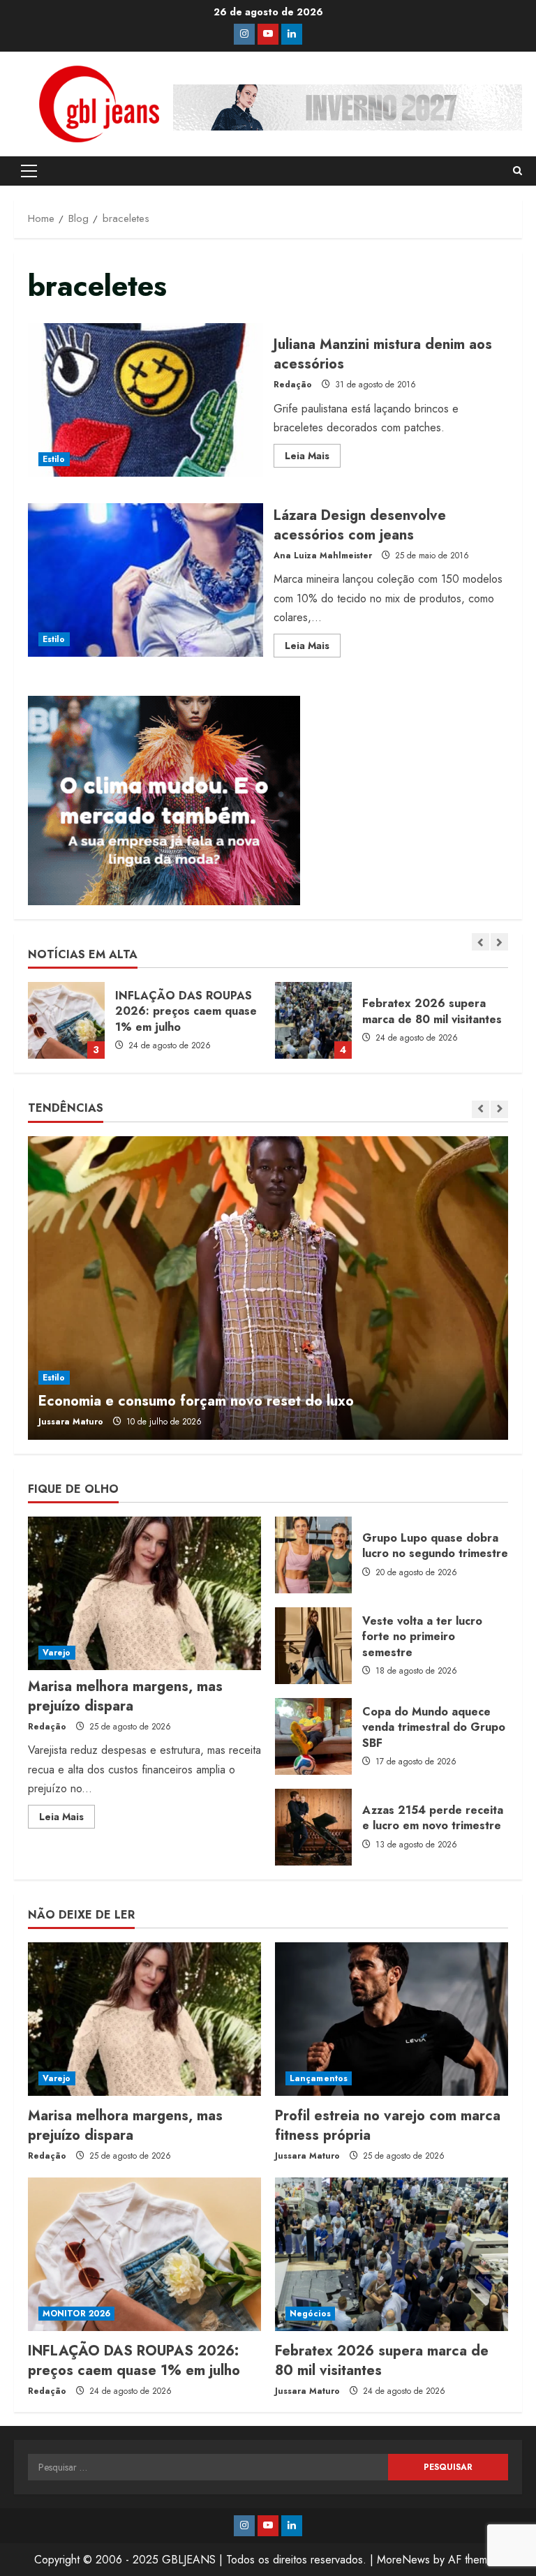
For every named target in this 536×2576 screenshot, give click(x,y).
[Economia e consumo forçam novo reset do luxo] (268, 1288)
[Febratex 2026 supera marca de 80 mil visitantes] (392, 2254)
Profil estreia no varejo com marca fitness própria (388, 2125)
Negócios (310, 2314)
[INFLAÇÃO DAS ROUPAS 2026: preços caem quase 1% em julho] (144, 2254)
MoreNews (403, 2560)
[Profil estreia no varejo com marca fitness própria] (392, 2019)
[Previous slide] (481, 942)
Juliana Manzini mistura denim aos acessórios (146, 400)
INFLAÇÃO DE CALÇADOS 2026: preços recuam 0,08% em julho (313, 1020)
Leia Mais (313, 458)
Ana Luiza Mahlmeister (323, 556)
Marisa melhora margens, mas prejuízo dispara (125, 1696)
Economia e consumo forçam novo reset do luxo (196, 1401)
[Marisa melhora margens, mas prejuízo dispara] (144, 1593)
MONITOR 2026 (76, 2314)
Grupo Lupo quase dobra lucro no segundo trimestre (313, 1555)
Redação (293, 385)
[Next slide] (499, 942)
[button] (29, 171)
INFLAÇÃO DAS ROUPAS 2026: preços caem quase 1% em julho (134, 2361)
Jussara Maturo (71, 1422)
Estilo (54, 459)
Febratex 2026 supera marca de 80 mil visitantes (66, 1020)
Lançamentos (319, 2078)
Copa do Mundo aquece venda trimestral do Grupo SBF (313, 1736)
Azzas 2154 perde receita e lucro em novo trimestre (313, 1827)
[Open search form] (518, 171)
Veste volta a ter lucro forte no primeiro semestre (313, 1646)
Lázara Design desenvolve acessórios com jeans (146, 580)
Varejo (57, 1653)
